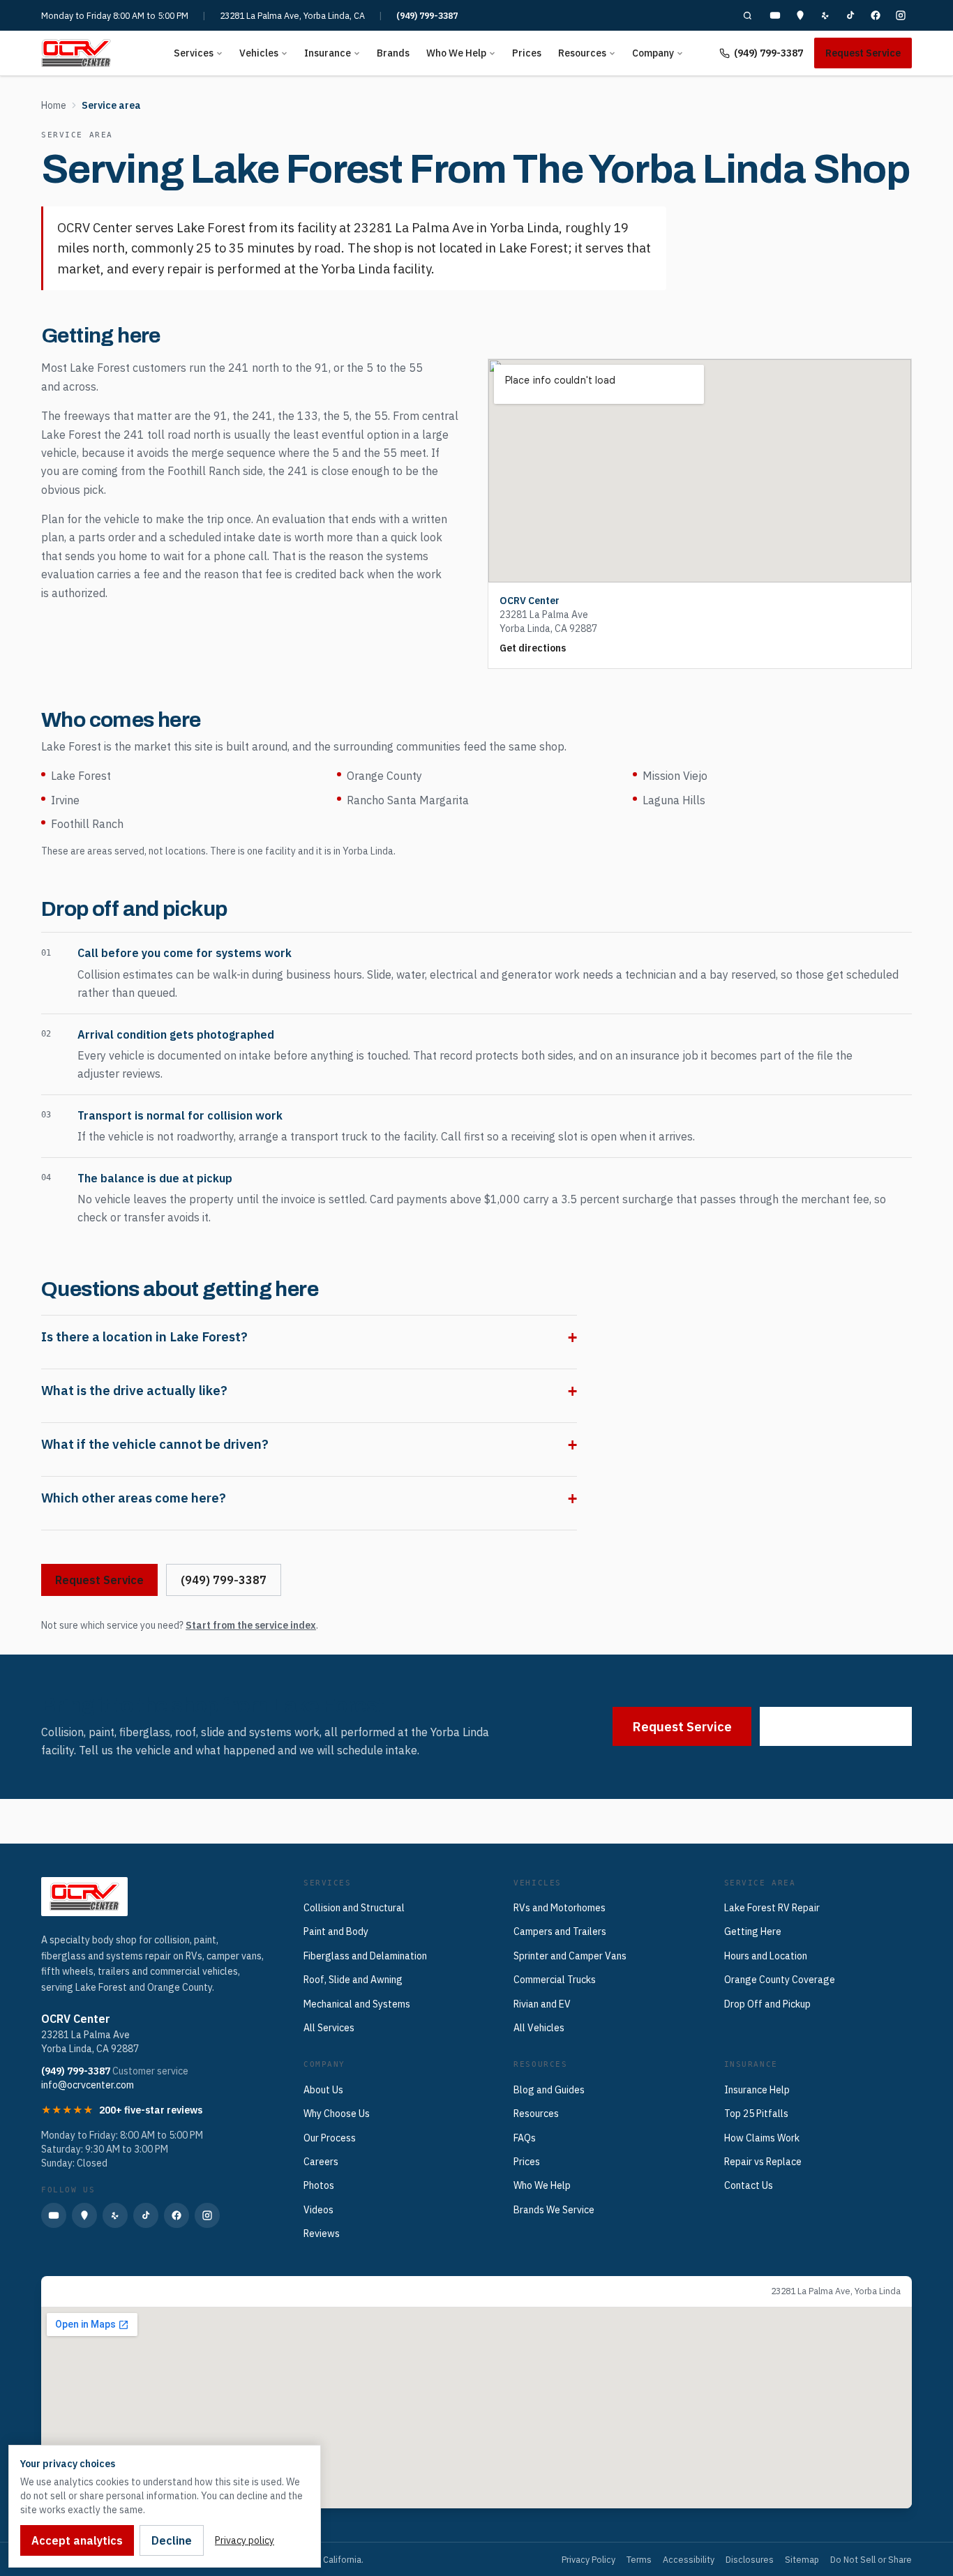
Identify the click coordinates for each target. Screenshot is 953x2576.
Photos (319, 2185)
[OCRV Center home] (76, 53)
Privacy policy (245, 2540)
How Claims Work (762, 2138)
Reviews (322, 2234)
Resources (582, 53)
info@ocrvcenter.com (88, 2085)
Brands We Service (554, 2210)
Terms (639, 2559)
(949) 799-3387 (427, 15)
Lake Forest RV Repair (772, 1908)
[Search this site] (747, 15)
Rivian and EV (542, 2004)
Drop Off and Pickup (767, 2004)
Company (653, 53)
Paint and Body (336, 1931)
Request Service (863, 53)
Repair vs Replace (763, 2162)
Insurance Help (757, 2090)
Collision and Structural (354, 1908)
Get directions (533, 648)
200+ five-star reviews (151, 2110)
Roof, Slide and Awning (353, 1980)
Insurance (328, 53)
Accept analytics (77, 2540)
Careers (321, 2162)
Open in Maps (84, 2291)
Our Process (330, 2138)
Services (194, 53)
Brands (393, 53)
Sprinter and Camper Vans (570, 1956)
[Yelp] (825, 15)
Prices (527, 53)
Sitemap (802, 2559)
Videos (318, 2210)
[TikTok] (850, 15)
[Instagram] (901, 15)
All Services (329, 2028)
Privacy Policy (588, 2559)
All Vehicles (539, 2028)
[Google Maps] (800, 15)
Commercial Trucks (555, 1980)
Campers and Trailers (560, 1931)
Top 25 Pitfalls (756, 2114)
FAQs (525, 2138)
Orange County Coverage (780, 1980)
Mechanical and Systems (357, 2004)
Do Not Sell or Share (871, 2559)
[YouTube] (775, 15)
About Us (323, 2090)
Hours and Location (766, 1956)
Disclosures (750, 2559)
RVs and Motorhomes (560, 1908)
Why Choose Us (337, 2114)
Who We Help (456, 53)
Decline (172, 2540)
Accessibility (689, 2559)
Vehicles (259, 53)
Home (54, 105)
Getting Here (753, 1931)
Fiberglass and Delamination (365, 1956)
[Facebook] (876, 15)
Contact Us (749, 2185)
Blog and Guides (549, 2090)
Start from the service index (251, 1625)
